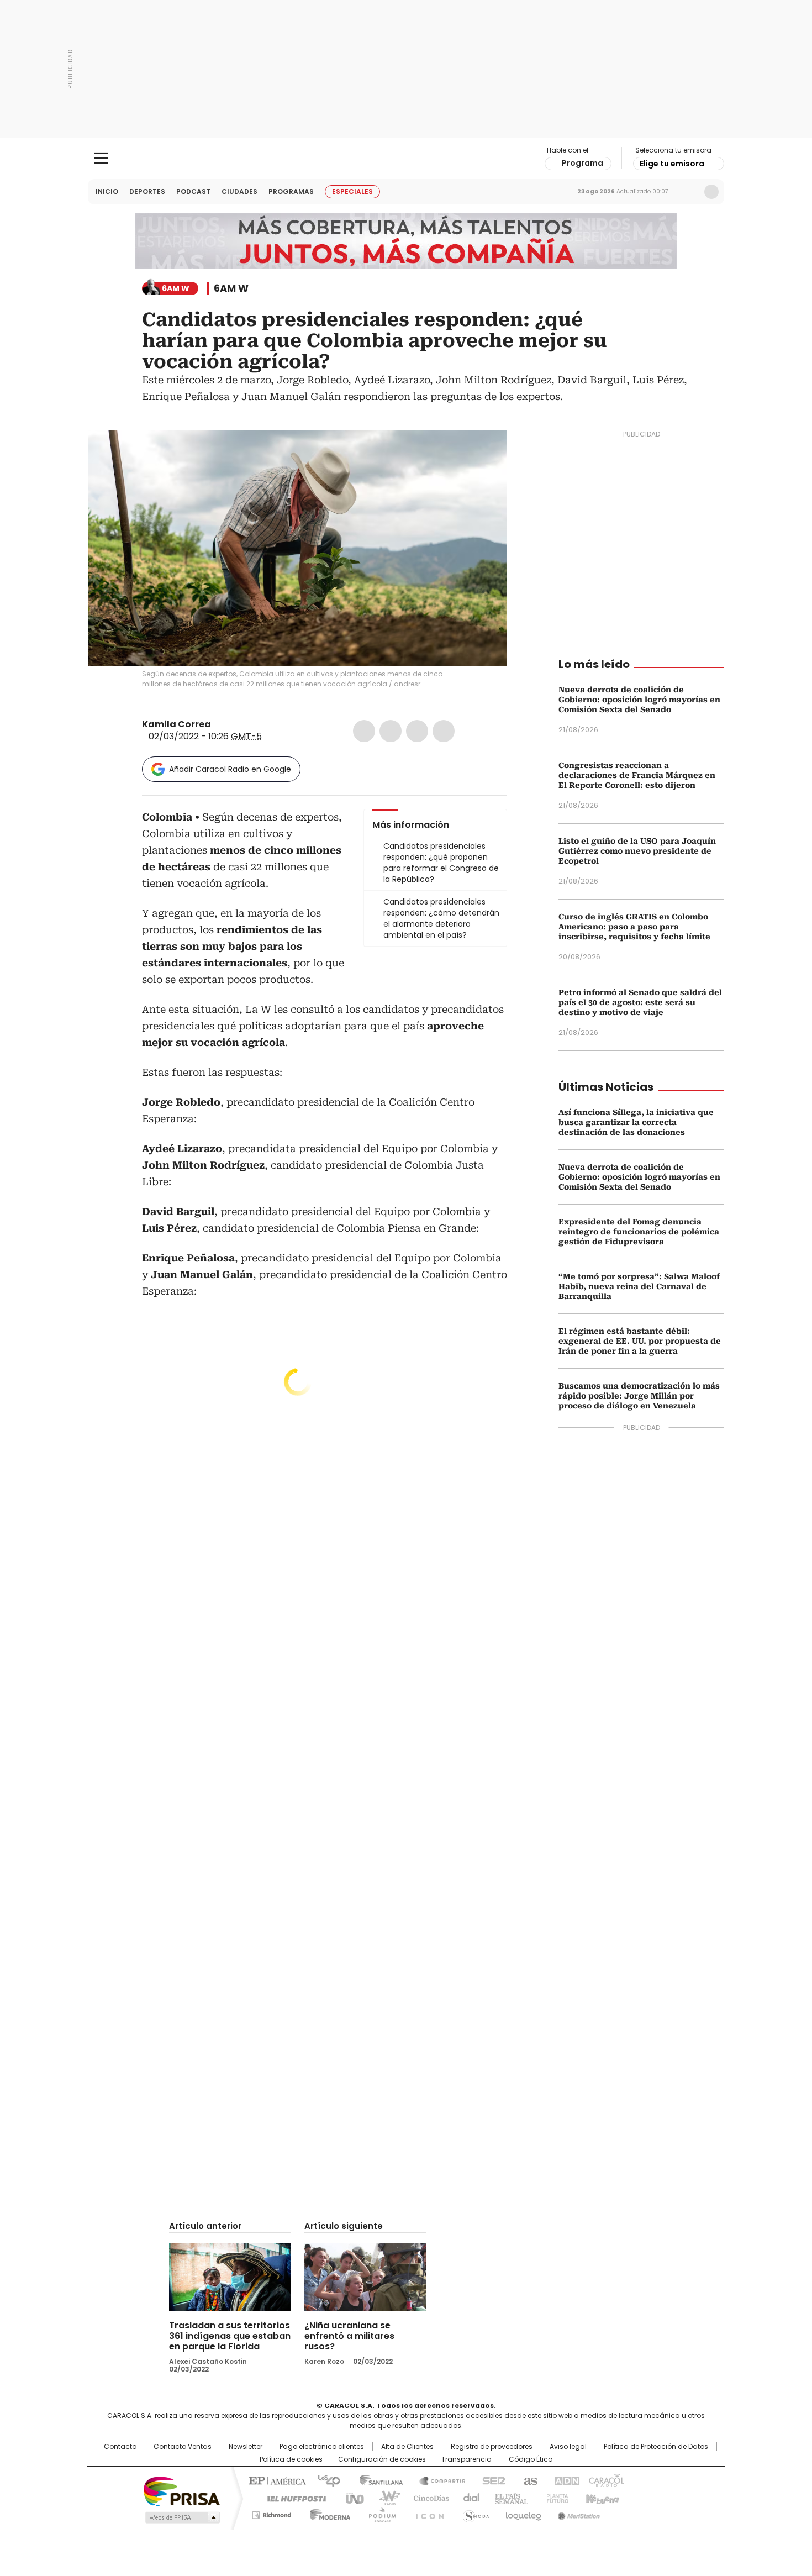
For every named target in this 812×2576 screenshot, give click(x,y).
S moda (474, 2513)
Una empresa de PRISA (182, 2491)
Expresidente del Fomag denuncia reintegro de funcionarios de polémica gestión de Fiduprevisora (639, 1232)
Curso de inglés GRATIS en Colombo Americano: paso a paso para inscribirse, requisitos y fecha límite (634, 927)
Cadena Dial (468, 2498)
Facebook (364, 731)
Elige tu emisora (672, 164)
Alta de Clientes (407, 2447)
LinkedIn (417, 731)
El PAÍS (276, 2480)
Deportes (147, 191)
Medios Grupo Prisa (181, 2517)
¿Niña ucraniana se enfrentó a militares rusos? (349, 2336)
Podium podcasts (379, 2513)
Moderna (327, 2513)
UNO (351, 2498)
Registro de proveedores (492, 2447)
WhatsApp (444, 731)
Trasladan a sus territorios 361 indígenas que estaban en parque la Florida (230, 2336)
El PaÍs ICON (426, 2513)
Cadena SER (491, 2480)
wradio (384, 2498)
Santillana (376, 2480)
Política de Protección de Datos (656, 2447)
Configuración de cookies (382, 2459)
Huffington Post (292, 2498)
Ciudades (239, 191)
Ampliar (485, 452)
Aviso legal (568, 2447)
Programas (291, 191)
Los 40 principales (325, 2480)
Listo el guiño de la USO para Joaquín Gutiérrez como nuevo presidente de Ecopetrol (637, 851)
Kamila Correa (176, 724)
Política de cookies (291, 2459)
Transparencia (466, 2459)
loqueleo (523, 2513)
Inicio (107, 191)
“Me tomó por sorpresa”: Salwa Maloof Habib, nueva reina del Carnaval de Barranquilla (639, 1286)
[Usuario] (711, 192)
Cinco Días (428, 2498)
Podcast (193, 191)
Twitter (391, 731)
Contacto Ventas (183, 2447)
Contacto (120, 2447)
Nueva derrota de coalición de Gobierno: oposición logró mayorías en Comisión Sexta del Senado (639, 700)
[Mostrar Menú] (101, 158)
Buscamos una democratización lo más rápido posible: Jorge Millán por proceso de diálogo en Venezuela (639, 1396)
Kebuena (601, 2498)
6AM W (231, 288)
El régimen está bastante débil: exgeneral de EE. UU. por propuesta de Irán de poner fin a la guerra (640, 1341)
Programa (582, 163)
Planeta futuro (555, 2498)
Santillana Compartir (437, 2480)
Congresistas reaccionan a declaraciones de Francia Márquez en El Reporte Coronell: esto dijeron (637, 775)
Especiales (352, 191)
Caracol (605, 2480)
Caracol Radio (406, 159)
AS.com (528, 2480)
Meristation (577, 2513)
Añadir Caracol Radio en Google (230, 769)
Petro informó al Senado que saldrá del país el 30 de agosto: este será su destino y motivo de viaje (640, 1002)
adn (565, 2480)
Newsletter (688, 192)
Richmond (271, 2513)
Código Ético (531, 2459)
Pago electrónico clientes (322, 2447)
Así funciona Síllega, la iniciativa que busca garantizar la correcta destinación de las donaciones (636, 1122)
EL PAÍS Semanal (508, 2498)
